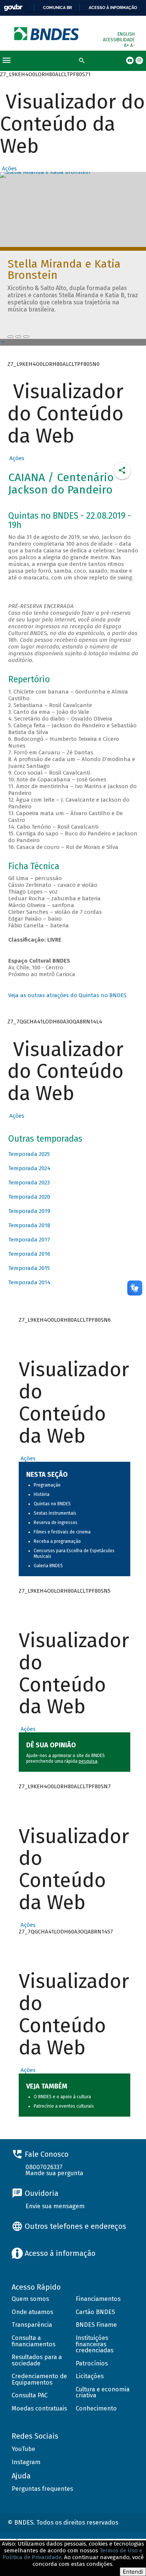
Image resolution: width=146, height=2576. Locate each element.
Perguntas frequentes (42, 2489)
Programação (47, 1485)
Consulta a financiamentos (34, 2341)
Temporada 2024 (29, 1168)
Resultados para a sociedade (37, 2360)
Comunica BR (57, 8)
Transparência (32, 2325)
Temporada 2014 (29, 1282)
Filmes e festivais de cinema (62, 1532)
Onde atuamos (32, 2312)
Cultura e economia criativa (103, 2392)
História (42, 1494)
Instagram (26, 2462)
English (126, 34)
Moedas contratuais (39, 2408)
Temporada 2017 (29, 1240)
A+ (127, 45)
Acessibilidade (119, 40)
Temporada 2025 (29, 1154)
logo (47, 34)
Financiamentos (98, 2299)
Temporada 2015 (29, 1268)
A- (133, 45)
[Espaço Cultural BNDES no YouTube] (26, 337)
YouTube (23, 2449)
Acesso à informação (113, 8)
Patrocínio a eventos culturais (64, 2106)
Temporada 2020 (29, 1197)
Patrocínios (92, 2363)
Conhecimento (96, 2408)
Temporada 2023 (29, 1183)
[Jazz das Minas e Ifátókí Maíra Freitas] (18, 337)
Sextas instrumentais (55, 1513)
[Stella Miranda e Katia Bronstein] (10, 337)
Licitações (90, 2376)
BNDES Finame (96, 2325)
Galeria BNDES (48, 1566)
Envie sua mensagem (55, 2206)
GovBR (13, 8)
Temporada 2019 (29, 1211)
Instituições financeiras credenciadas (95, 2344)
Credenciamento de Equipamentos (39, 2379)
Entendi (133, 2572)
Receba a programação (57, 1541)
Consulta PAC (30, 2395)
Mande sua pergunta (54, 2173)
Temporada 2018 (29, 1225)
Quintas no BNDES (52, 1504)
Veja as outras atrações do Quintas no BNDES (67, 995)
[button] (8, 169)
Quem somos (30, 2299)
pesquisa (88, 1761)
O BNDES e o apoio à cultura (62, 2097)
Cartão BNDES (95, 2312)
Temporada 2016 (29, 1254)
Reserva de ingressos (56, 1523)
